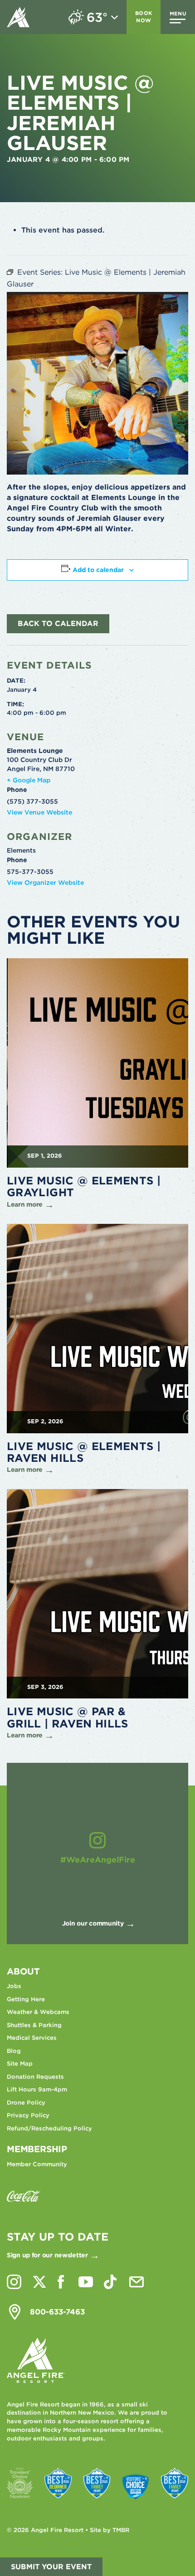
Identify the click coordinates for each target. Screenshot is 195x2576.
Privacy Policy (28, 2115)
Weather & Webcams (38, 2012)
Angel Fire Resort (18, 17)
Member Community (37, 2164)
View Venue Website (39, 812)
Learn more (25, 1204)
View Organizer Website (45, 883)
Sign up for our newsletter (47, 2255)
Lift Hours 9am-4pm (37, 2089)
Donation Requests (35, 2077)
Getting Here (26, 1999)
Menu (178, 14)
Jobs (14, 1986)
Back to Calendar (58, 623)
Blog (14, 2051)
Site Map (20, 2064)
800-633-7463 (57, 2312)
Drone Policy (26, 2103)
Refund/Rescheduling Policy (49, 2128)
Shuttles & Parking (34, 2025)
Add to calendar (98, 570)
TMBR (121, 2530)
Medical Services (32, 2038)
